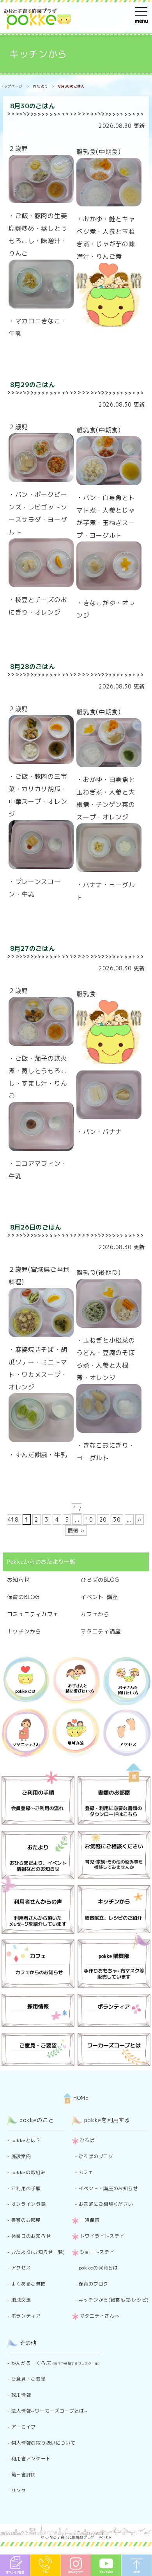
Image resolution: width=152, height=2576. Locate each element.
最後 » (76, 1530)
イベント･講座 (99, 1597)
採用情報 (21, 2395)
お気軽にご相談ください (106, 2204)
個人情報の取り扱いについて (43, 2443)
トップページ (11, 86)
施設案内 (21, 2156)
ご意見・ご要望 (29, 2379)
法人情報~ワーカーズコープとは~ (50, 2411)
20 (103, 1519)
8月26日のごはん (36, 1227)
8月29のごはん (33, 385)
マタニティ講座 (101, 1631)
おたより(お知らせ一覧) (38, 2252)
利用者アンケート (31, 2459)
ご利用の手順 (26, 2188)
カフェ (86, 2172)
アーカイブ (24, 2427)
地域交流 (21, 2300)
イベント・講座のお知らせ (108, 2188)
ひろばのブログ (96, 2156)
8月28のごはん (33, 667)
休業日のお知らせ (31, 2236)
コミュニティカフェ (33, 1614)
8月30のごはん (33, 106)
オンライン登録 (29, 2204)
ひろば (87, 2140)
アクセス (21, 2268)
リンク (19, 2491)
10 (89, 1519)
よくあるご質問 (29, 2284)
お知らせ (19, 1580)
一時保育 (90, 2220)
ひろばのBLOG (100, 1580)
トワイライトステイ (102, 2236)
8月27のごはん (33, 948)
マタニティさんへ (100, 2316)
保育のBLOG (23, 1597)
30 (117, 1519)
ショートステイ (97, 2252)
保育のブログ (94, 2284)
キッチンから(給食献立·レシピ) (114, 2300)
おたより (40, 86)
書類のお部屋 (26, 2220)
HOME (80, 2098)
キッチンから (38, 54)
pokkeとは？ (26, 2140)
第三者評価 (24, 2475)
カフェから (95, 1614)
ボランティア (26, 2316)
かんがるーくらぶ (57, 2363)
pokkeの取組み (28, 2172)
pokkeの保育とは (98, 2268)
